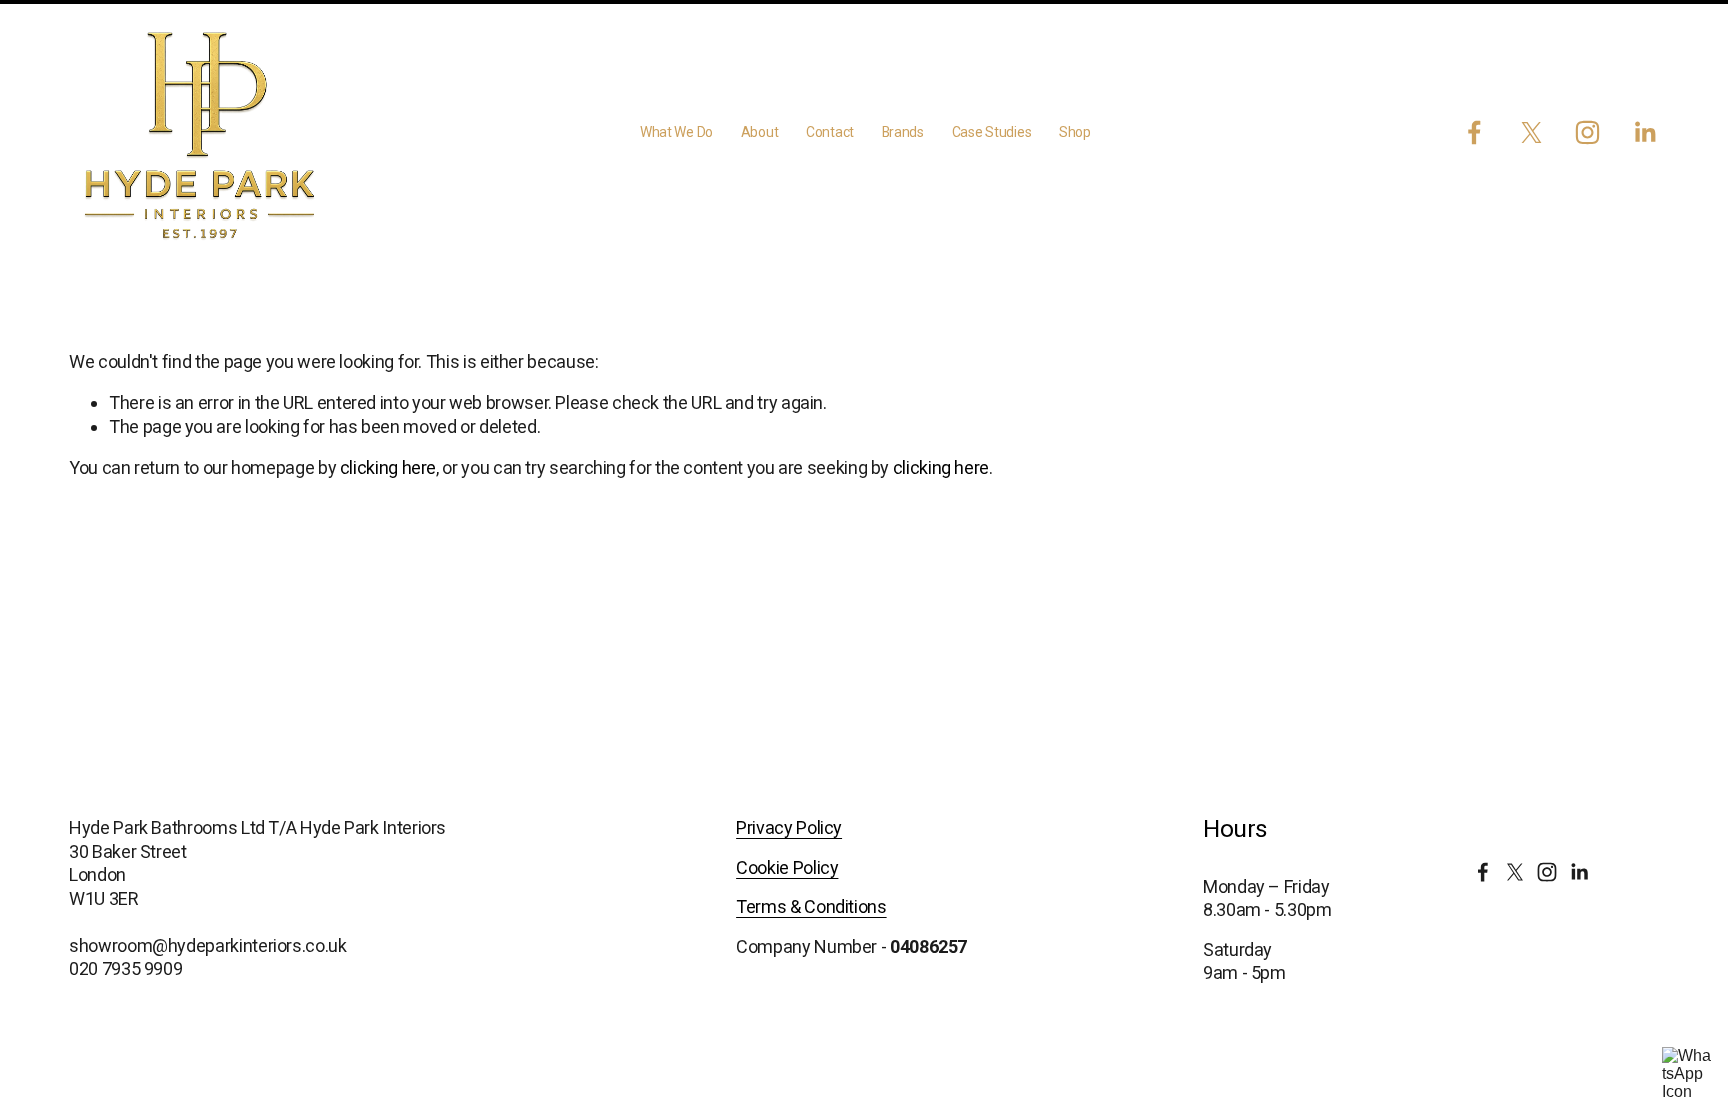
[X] (1531, 132)
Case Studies (992, 132)
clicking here (388, 467)
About (760, 132)
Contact (830, 132)
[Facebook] (1474, 132)
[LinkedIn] (1644, 132)
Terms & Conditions (811, 906)
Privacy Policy (789, 827)
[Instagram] (1587, 132)
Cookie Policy (787, 867)
